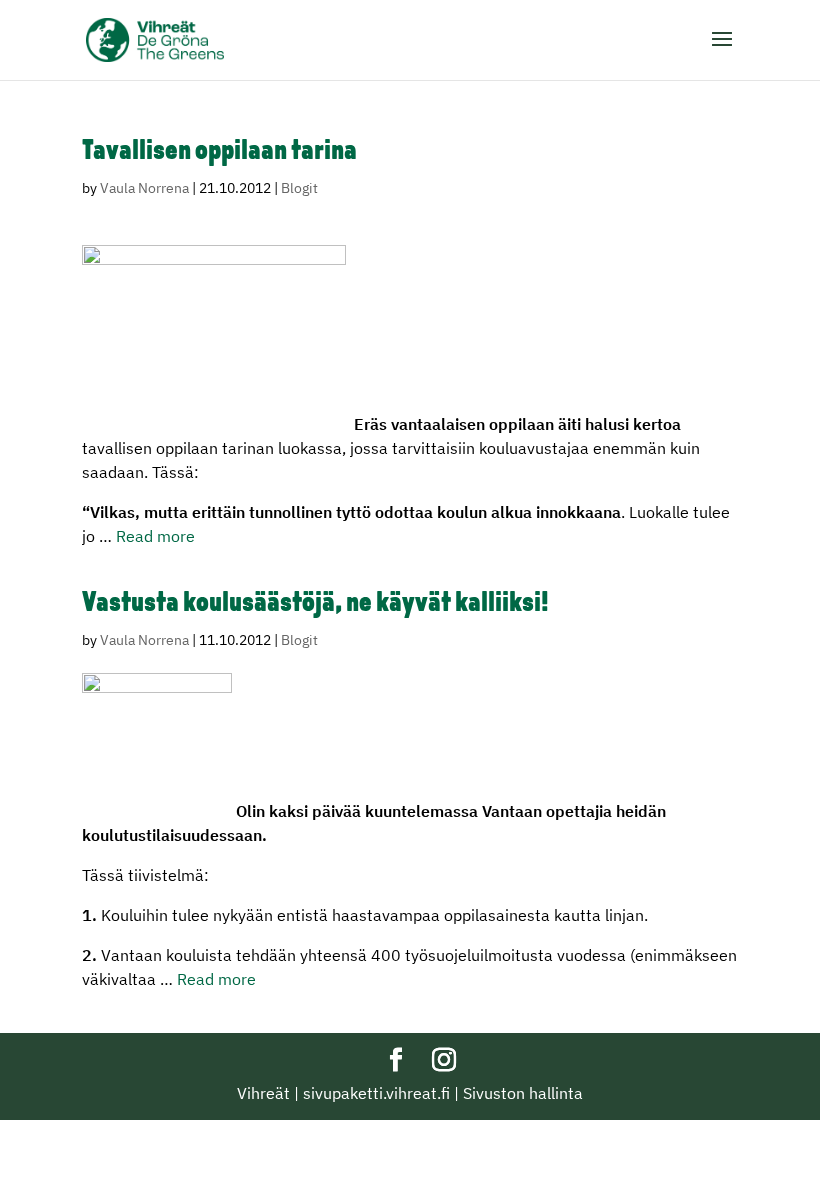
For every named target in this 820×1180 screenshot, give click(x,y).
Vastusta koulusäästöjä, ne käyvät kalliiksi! (315, 604)
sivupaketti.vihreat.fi (376, 1093)
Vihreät (263, 1093)
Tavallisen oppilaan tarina (219, 152)
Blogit (299, 188)
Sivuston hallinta (523, 1093)
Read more (155, 536)
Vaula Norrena (144, 188)
